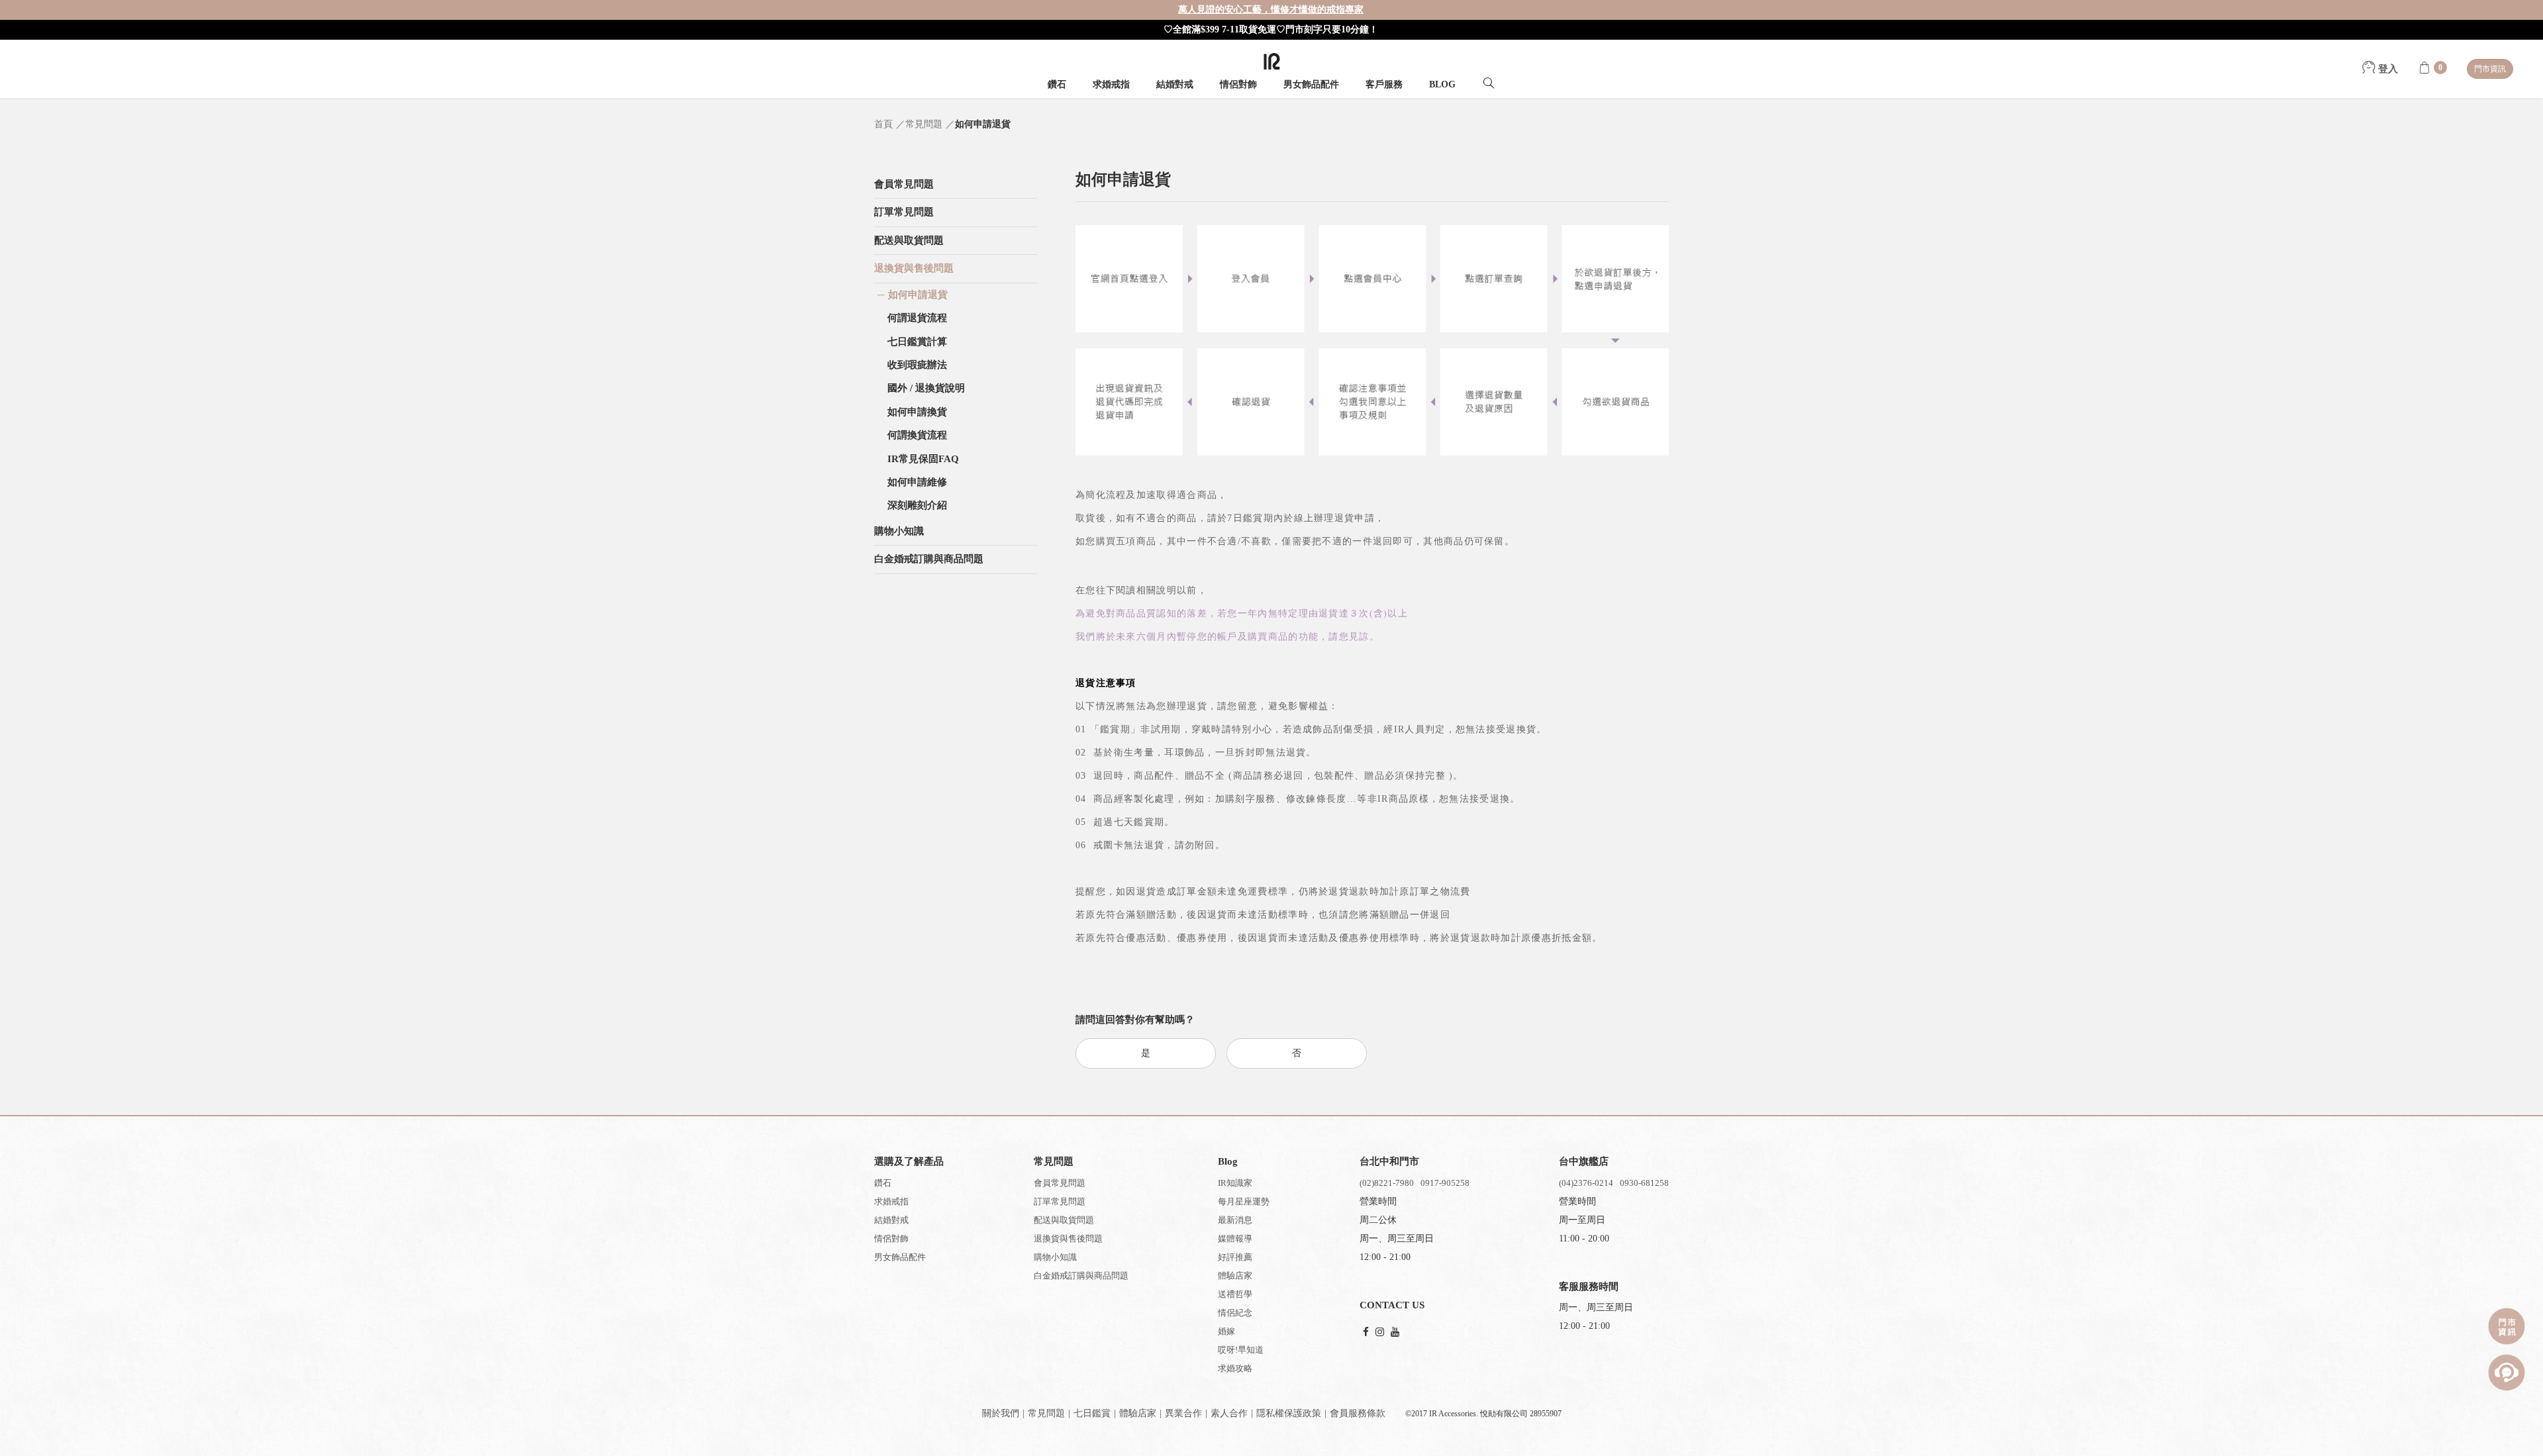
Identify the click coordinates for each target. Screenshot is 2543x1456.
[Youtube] (1395, 1333)
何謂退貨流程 (917, 318)
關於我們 (1001, 1413)
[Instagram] (1380, 1333)
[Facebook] (1366, 1333)
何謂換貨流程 (917, 435)
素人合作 (1229, 1413)
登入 (2387, 69)
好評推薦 (1235, 1257)
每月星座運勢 (1244, 1201)
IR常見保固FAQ (923, 459)
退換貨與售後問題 (1068, 1238)
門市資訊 (2490, 69)
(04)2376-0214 (1586, 1183)
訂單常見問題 (1060, 1201)
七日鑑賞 (1092, 1413)
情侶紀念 (1235, 1313)
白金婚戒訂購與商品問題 (1081, 1276)
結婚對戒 (1175, 84)
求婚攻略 (1235, 1368)
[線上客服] (2507, 1373)
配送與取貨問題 (1064, 1220)
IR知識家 (1235, 1183)
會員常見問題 (1060, 1183)
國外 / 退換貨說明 (926, 388)
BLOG (1442, 84)
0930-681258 (1644, 1183)
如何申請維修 (917, 482)
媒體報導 (1235, 1238)
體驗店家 (1235, 1276)
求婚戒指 (1111, 84)
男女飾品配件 (1311, 84)
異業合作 (1183, 1413)
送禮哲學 (1235, 1294)
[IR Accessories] (1272, 61)
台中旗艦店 (1584, 1161)
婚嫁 (1226, 1331)
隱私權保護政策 (1289, 1413)
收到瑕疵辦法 (917, 365)
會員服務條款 (1358, 1413)
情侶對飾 (1238, 84)
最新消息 (1235, 1220)
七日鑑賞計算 (917, 342)
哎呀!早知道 (1241, 1350)
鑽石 (1057, 84)
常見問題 (1046, 1413)
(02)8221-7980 (1387, 1183)
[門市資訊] (2507, 1326)
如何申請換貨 (917, 412)
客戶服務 (1384, 84)
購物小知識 (1055, 1257)
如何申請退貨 (918, 295)
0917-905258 (1445, 1183)
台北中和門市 (1389, 1161)
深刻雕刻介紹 (917, 505)
